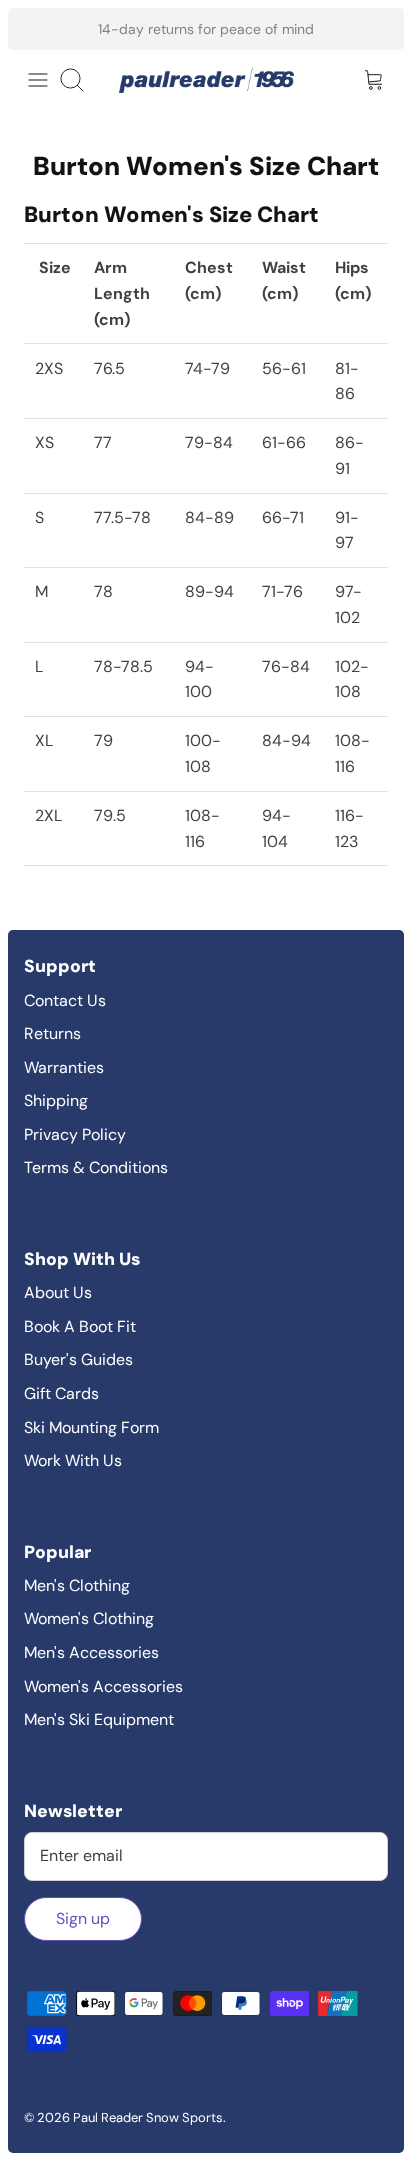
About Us (58, 1292)
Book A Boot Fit (80, 1326)
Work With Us (73, 1460)
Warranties (64, 1067)
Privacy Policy (75, 1134)
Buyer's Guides (78, 1359)
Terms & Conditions (96, 1167)
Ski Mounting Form (91, 1427)
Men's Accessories (91, 1652)
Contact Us (65, 1000)
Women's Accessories (103, 1686)
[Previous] (36, 29)
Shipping (56, 1100)
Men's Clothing (77, 1585)
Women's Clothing (89, 1618)
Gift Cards (61, 1393)
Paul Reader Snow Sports (148, 2117)
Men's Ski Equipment (99, 1719)
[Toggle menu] (38, 80)
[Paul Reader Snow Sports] (206, 80)
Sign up (83, 1918)
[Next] (376, 29)
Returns (52, 1033)
